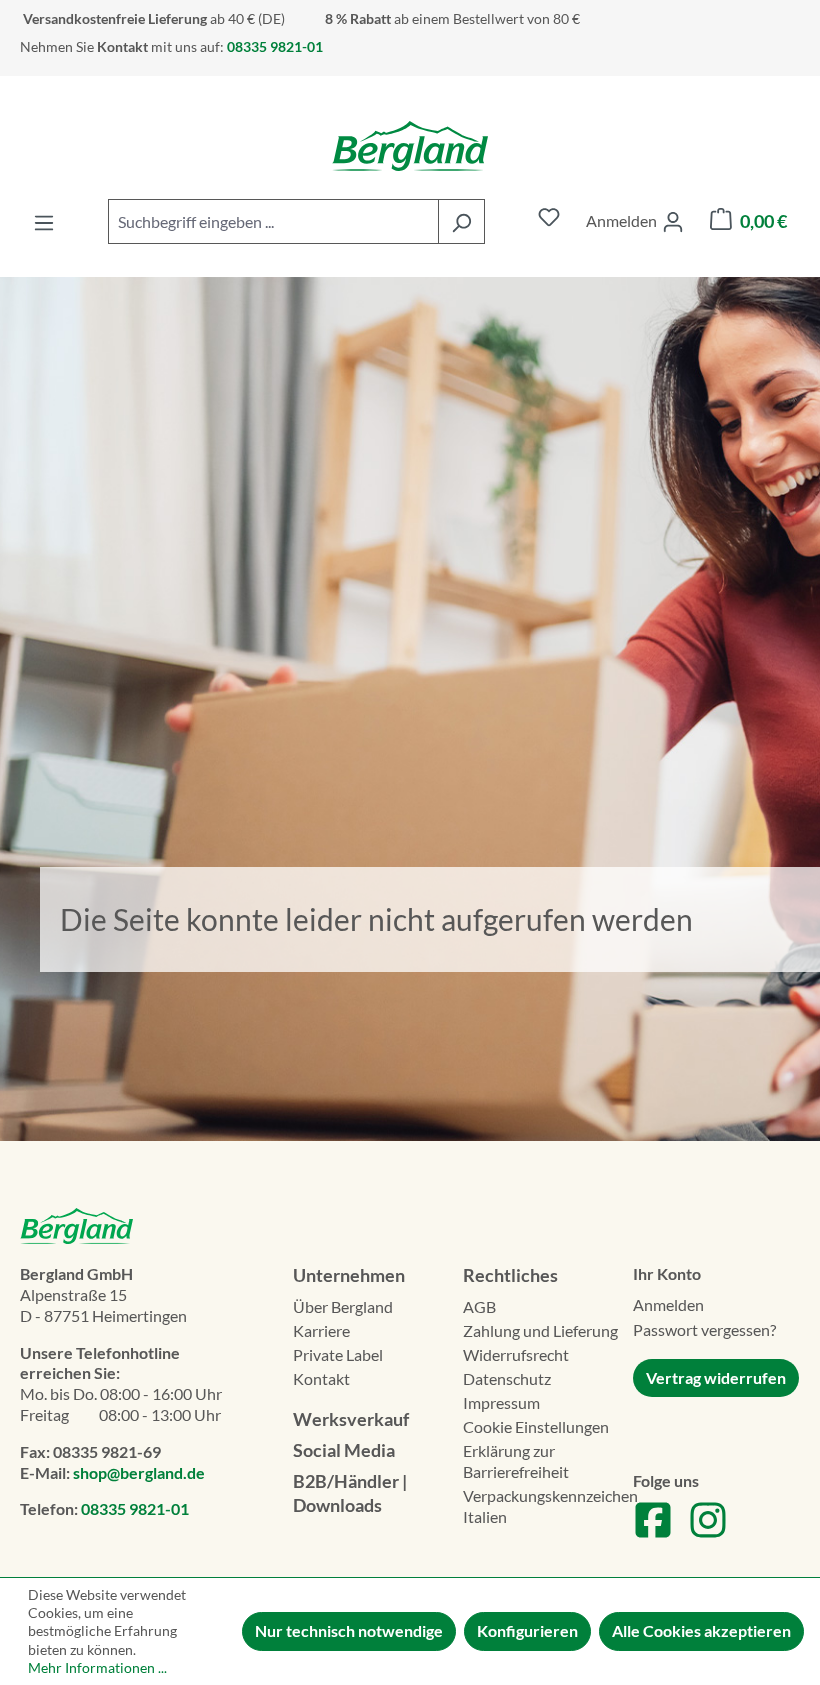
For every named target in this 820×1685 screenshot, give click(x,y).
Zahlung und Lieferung (540, 1330)
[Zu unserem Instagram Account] (708, 1533)
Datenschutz (507, 1378)
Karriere (321, 1330)
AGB (479, 1306)
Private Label (338, 1354)
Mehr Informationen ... (97, 1667)
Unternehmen (349, 1275)
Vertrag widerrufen (716, 1377)
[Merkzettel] (549, 221)
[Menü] (44, 221)
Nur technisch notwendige (349, 1630)
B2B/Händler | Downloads (350, 1492)
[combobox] (273, 221)
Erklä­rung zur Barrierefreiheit (516, 1461)
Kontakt (321, 1378)
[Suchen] (461, 221)
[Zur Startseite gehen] (410, 146)
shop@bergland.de (139, 1472)
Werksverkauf (351, 1419)
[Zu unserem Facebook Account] (653, 1533)
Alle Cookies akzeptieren (701, 1630)
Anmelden (668, 1304)
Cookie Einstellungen (536, 1426)
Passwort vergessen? (704, 1329)
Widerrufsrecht (516, 1354)
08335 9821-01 (135, 1508)
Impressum (501, 1402)
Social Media (344, 1450)
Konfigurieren (527, 1630)
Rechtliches (510, 1275)
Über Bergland (343, 1306)
